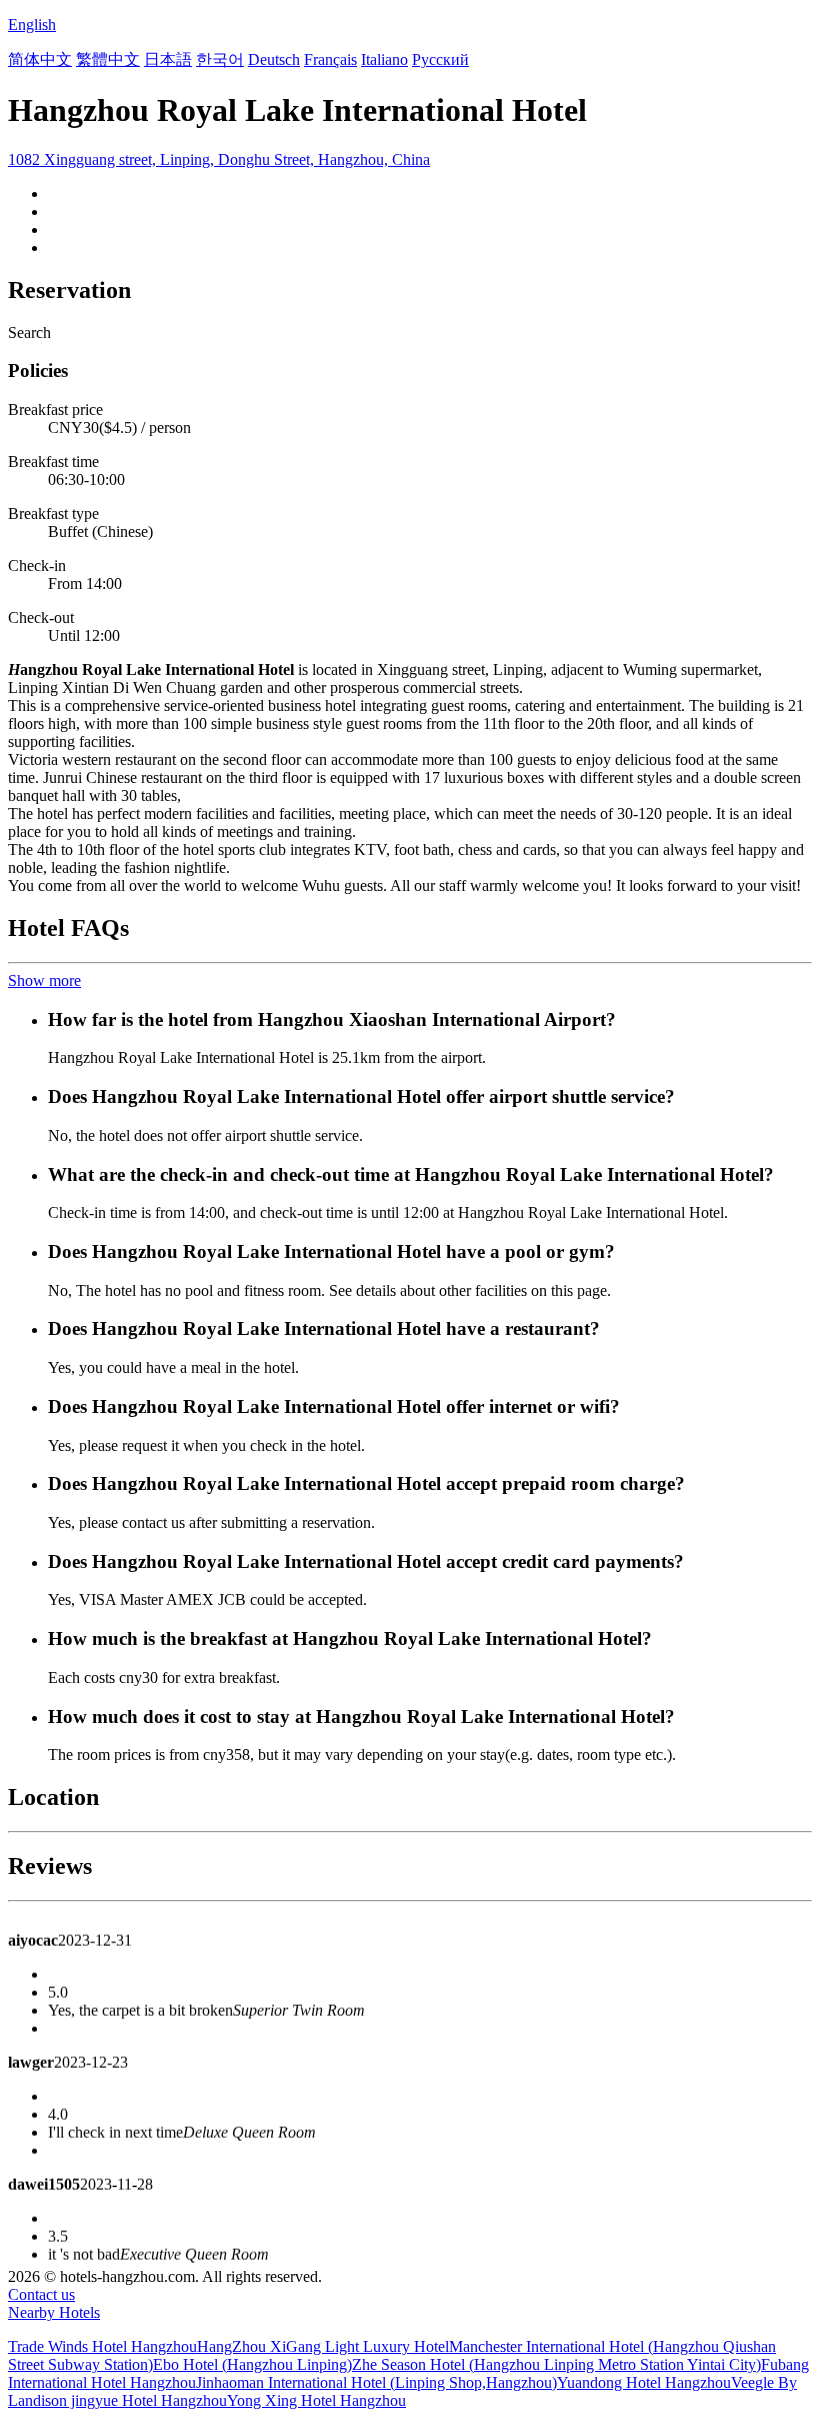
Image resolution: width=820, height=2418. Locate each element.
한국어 (220, 59)
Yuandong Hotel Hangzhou (644, 2382)
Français (330, 59)
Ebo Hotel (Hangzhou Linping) (252, 2364)
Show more (44, 980)
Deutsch (274, 59)
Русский (440, 59)
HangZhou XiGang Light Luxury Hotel (323, 2346)
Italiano (384, 59)
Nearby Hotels (54, 2312)
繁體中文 (108, 59)
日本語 (168, 59)
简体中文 (40, 59)
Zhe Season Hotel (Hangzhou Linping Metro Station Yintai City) (556, 2364)
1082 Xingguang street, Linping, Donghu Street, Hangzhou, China (219, 159)
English (32, 24)
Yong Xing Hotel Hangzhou (316, 2400)
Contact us (41, 2294)
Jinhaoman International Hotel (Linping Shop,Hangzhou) (376, 2382)
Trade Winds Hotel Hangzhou (102, 2346)
